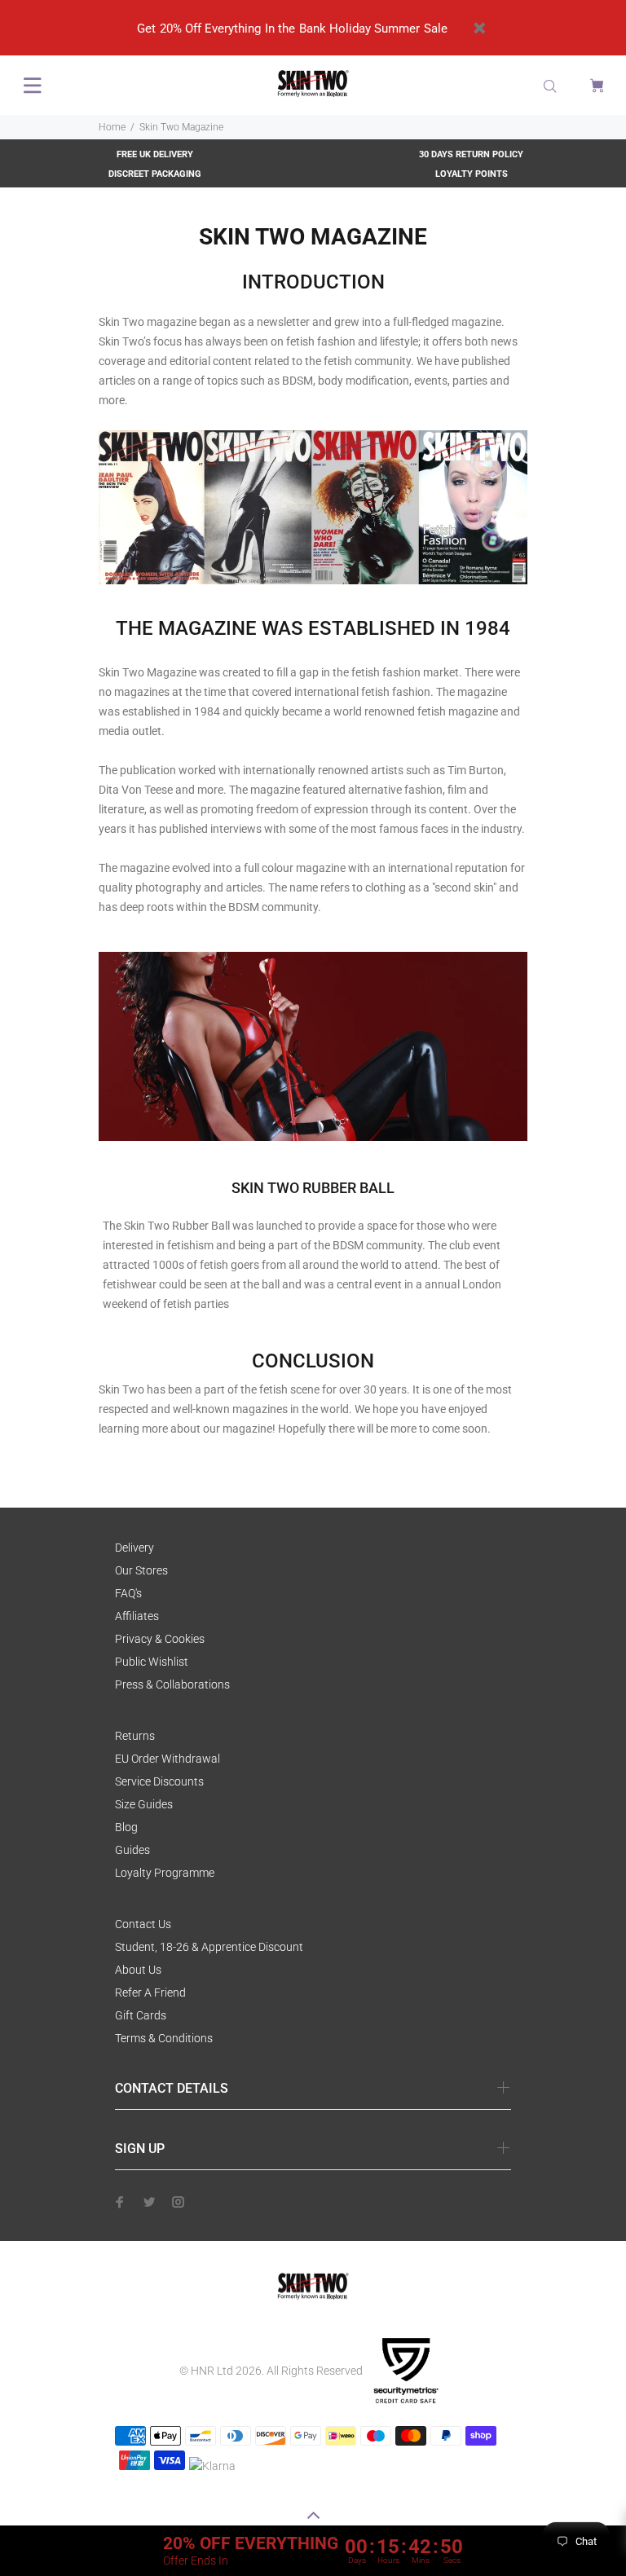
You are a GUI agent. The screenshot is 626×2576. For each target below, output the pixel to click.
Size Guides (144, 1804)
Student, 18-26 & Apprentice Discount (209, 1947)
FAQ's (128, 1593)
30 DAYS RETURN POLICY (471, 154)
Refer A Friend (150, 1993)
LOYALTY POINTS (472, 174)
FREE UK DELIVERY (155, 154)
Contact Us (143, 1924)
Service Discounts (159, 1781)
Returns (135, 1736)
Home (112, 127)
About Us (138, 1970)
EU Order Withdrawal (168, 1759)
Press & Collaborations (172, 1684)
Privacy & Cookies (160, 1639)
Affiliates (137, 1616)
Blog (126, 1827)
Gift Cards (141, 2015)
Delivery (134, 1548)
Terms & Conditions (164, 2038)
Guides (132, 1850)
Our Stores (141, 1570)
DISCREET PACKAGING (155, 174)
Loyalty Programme (165, 1873)
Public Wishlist (152, 1662)
